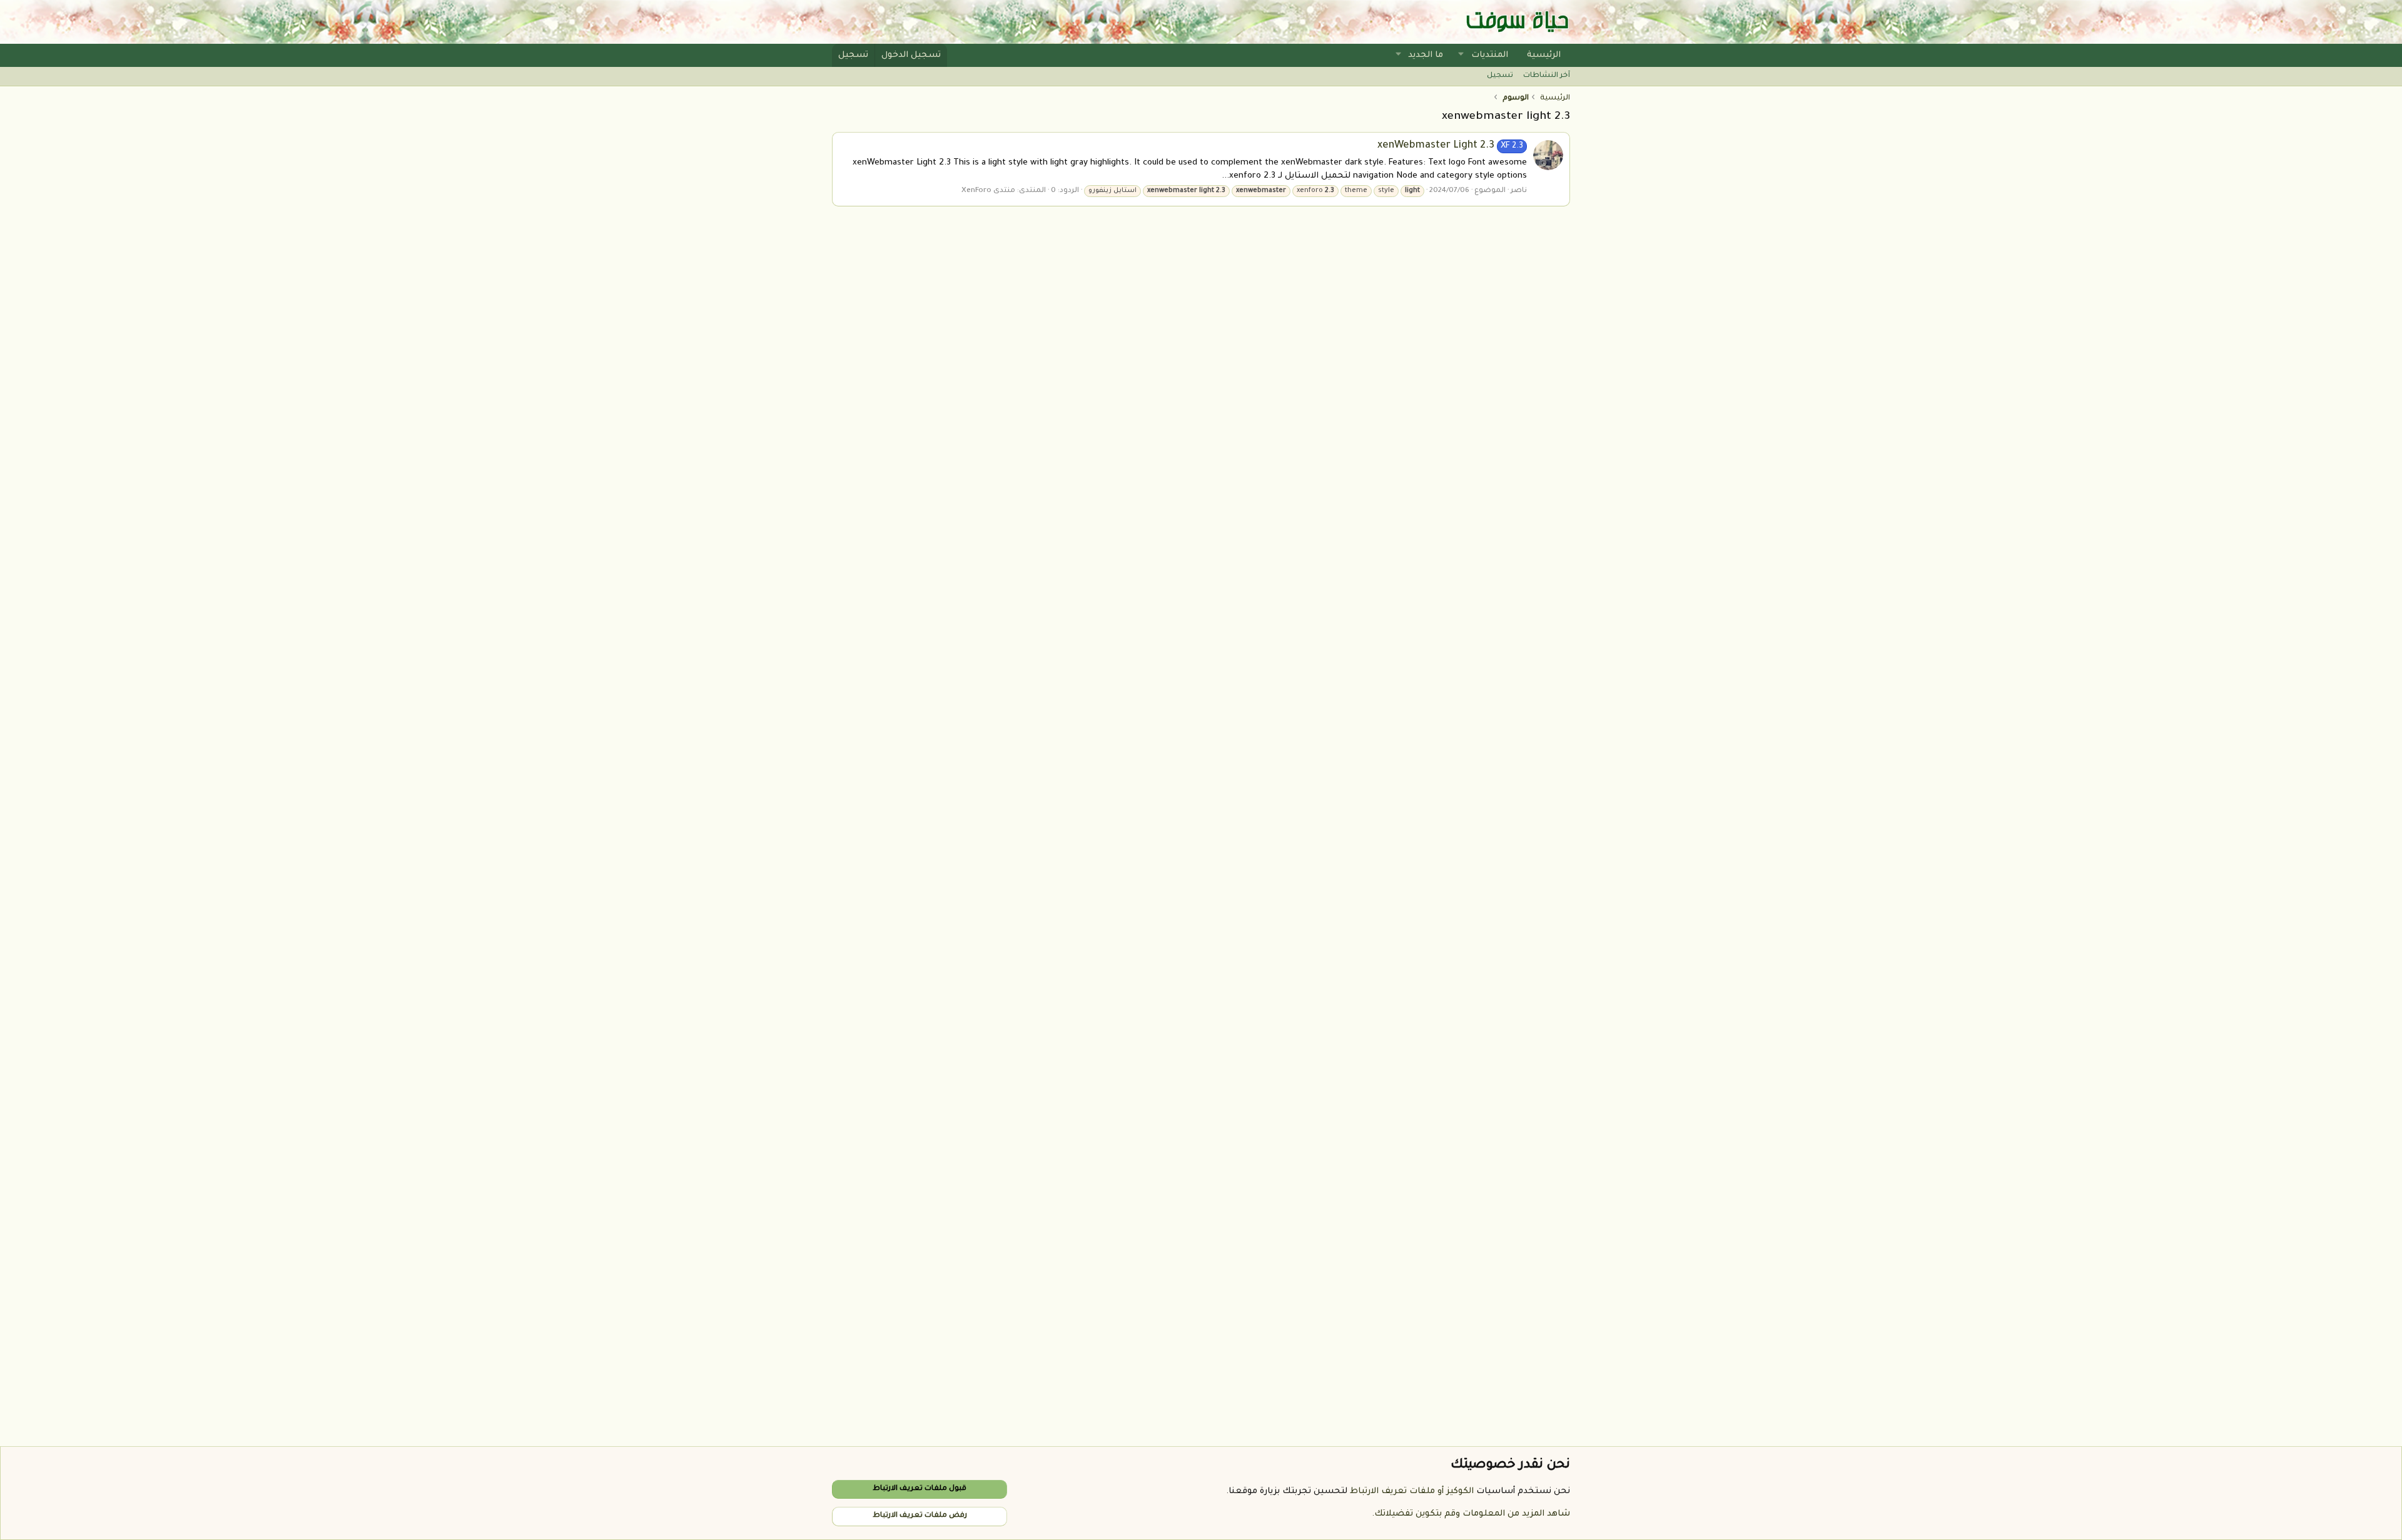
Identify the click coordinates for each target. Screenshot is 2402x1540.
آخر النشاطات (1547, 76)
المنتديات (1490, 55)
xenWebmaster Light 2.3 (1450, 146)
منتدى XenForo (988, 191)
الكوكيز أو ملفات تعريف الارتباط (1412, 1492)
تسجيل (1500, 76)
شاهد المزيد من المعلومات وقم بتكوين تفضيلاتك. (1471, 1514)
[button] (1461, 55)
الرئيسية (1544, 55)
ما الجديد (1426, 55)
